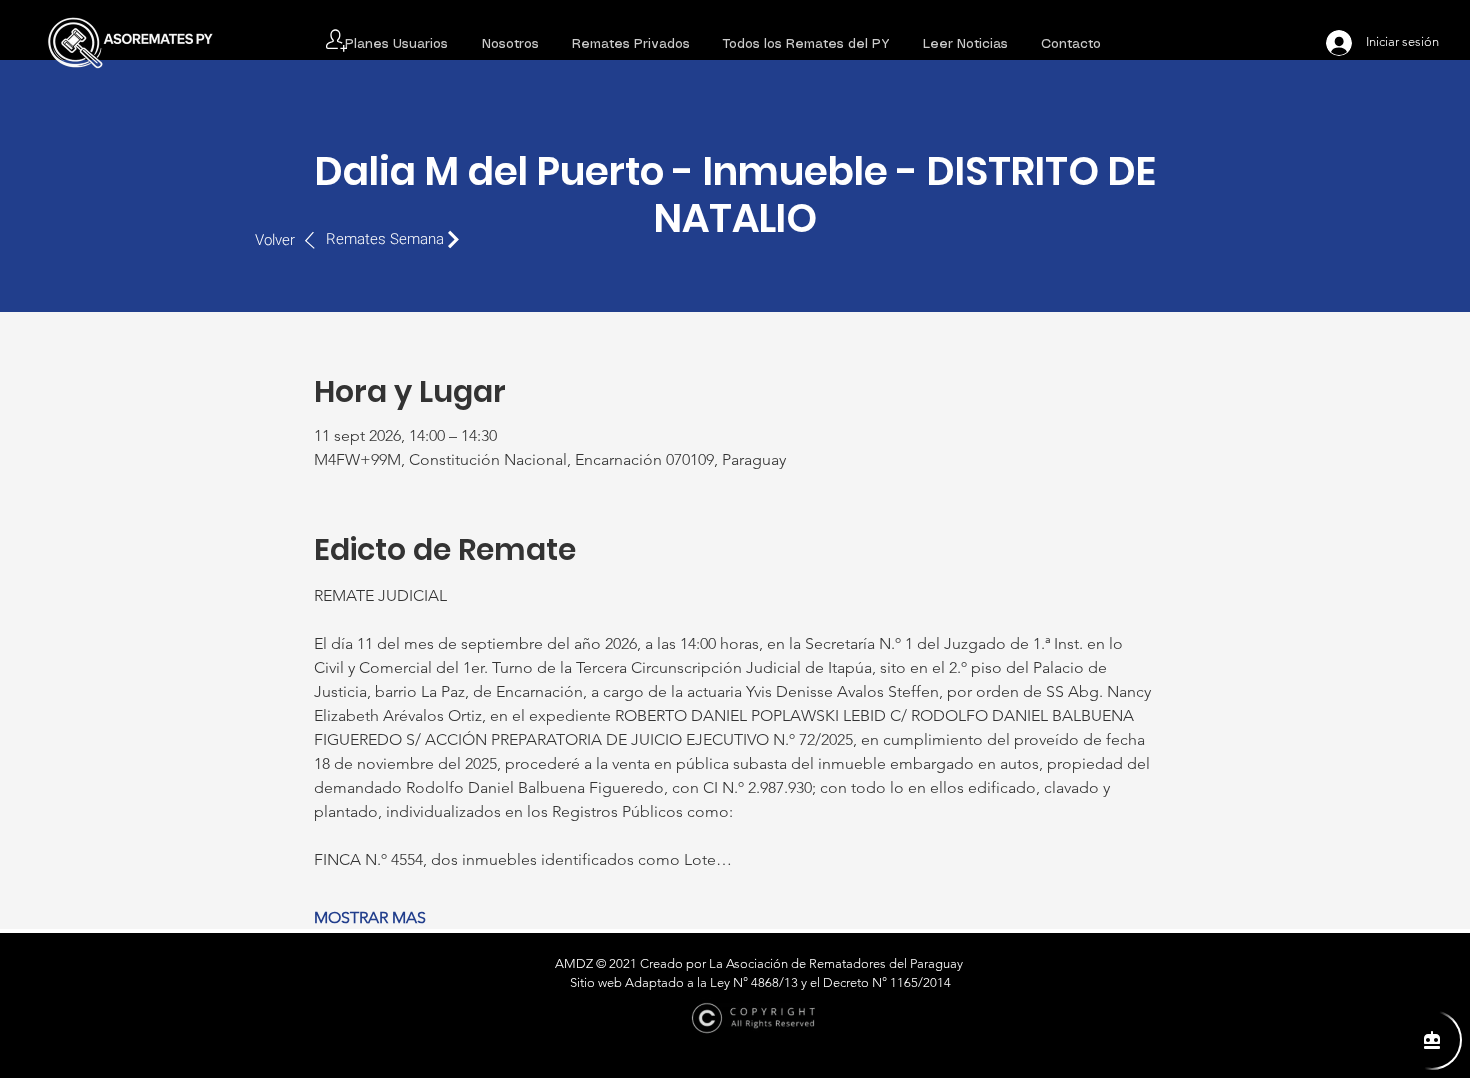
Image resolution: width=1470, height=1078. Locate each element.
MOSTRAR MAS (370, 917)
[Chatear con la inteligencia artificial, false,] (1432, 1040)
